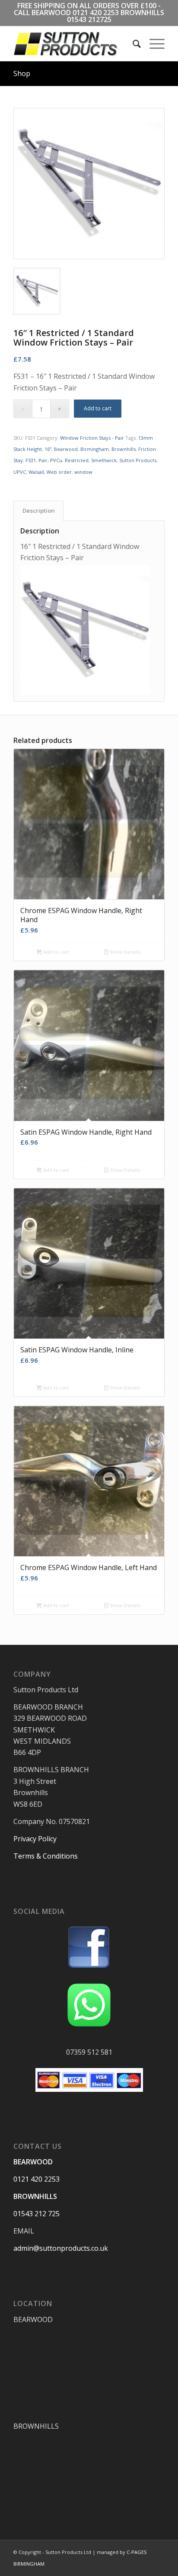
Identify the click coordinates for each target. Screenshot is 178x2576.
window (83, 472)
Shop (22, 73)
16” (48, 449)
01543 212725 (89, 19)
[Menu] (153, 44)
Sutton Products (138, 460)
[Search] (132, 44)
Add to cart (98, 408)
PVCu (56, 460)
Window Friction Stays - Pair (92, 438)
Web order (59, 472)
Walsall (36, 472)
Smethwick (104, 460)
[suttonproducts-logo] (74, 44)
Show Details (124, 952)
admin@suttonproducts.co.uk (61, 2248)
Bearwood (66, 449)
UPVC (20, 472)
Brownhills (124, 449)
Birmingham (95, 449)
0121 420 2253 (96, 13)
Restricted (77, 460)
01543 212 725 (37, 2214)
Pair (43, 460)
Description (39, 511)
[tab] (38, 511)
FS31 (31, 460)
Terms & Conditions (46, 1856)
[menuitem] (132, 44)
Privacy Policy (35, 1839)
